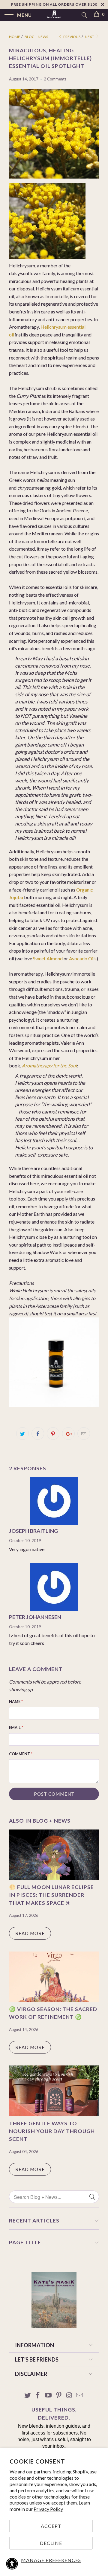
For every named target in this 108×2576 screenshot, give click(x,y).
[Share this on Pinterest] (53, 1434)
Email (16, 1728)
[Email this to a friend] (84, 1434)
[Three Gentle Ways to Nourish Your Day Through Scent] (54, 2114)
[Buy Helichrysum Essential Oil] (54, 1405)
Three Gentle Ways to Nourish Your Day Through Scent (52, 2131)
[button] (12, 2564)
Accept (51, 2526)
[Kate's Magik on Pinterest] (59, 2396)
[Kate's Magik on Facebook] (38, 2396)
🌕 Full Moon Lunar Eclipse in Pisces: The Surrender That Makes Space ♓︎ (51, 1895)
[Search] (84, 15)
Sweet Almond (48, 958)
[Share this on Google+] (68, 1434)
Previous (72, 37)
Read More (30, 1933)
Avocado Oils (83, 958)
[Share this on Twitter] (22, 1434)
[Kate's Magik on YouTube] (49, 2396)
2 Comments (55, 79)
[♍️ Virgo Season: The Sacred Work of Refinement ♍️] (54, 2000)
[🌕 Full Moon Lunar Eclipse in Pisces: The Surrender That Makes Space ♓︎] (54, 1878)
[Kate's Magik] (54, 15)
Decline (51, 2543)
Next (90, 37)
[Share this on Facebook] (38, 1434)
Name (16, 1701)
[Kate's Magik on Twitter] (28, 2396)
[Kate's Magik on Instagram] (69, 2396)
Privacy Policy (48, 2509)
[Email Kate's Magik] (80, 2396)
